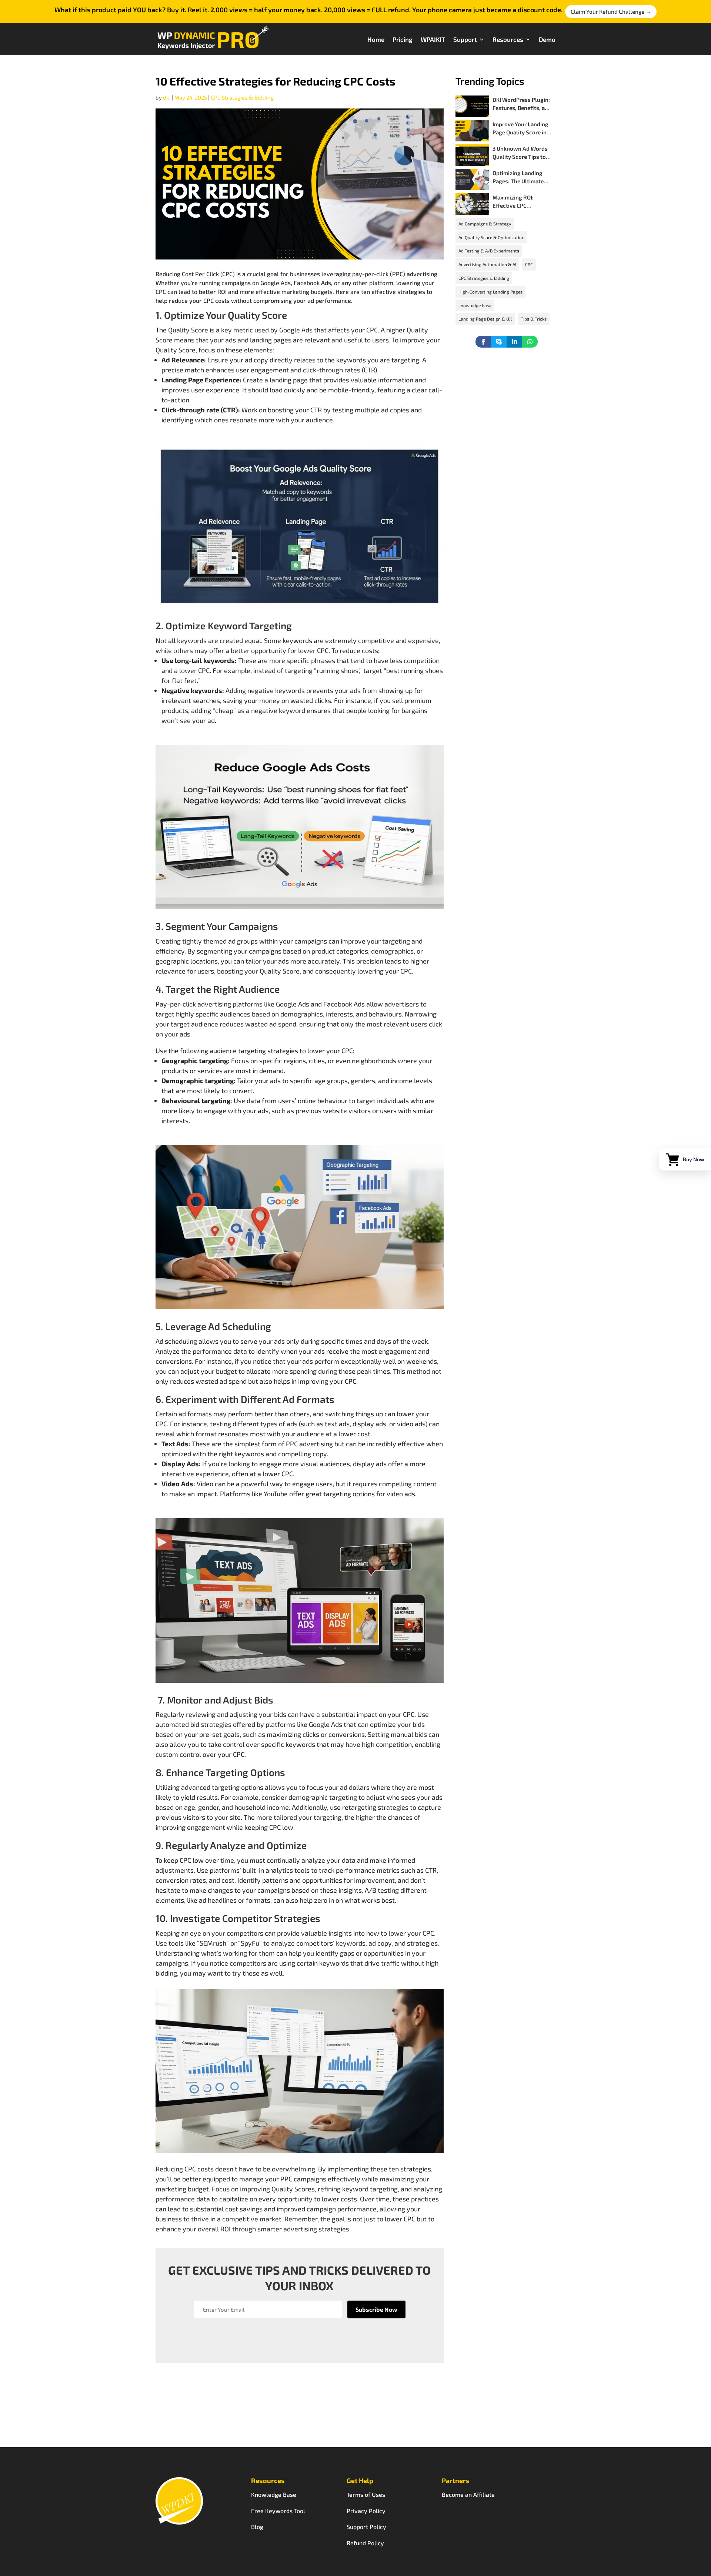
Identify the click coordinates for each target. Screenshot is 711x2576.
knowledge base (475, 305)
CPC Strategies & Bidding (242, 97)
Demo (547, 39)
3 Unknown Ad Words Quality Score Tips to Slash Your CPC (520, 157)
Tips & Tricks (534, 319)
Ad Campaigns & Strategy (485, 224)
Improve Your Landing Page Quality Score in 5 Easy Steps (522, 132)
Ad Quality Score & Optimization (491, 237)
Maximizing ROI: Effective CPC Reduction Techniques (521, 206)
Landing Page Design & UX (485, 319)
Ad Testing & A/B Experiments (489, 251)
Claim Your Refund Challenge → (611, 11)
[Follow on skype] (499, 342)
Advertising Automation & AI (487, 264)
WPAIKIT (433, 39)
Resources (508, 39)
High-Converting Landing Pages (490, 292)
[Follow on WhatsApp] (530, 342)
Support (465, 39)
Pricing (403, 39)
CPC (529, 264)
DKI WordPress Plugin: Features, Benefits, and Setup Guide (522, 108)
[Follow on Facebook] (483, 342)
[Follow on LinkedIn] (514, 342)
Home (376, 39)
